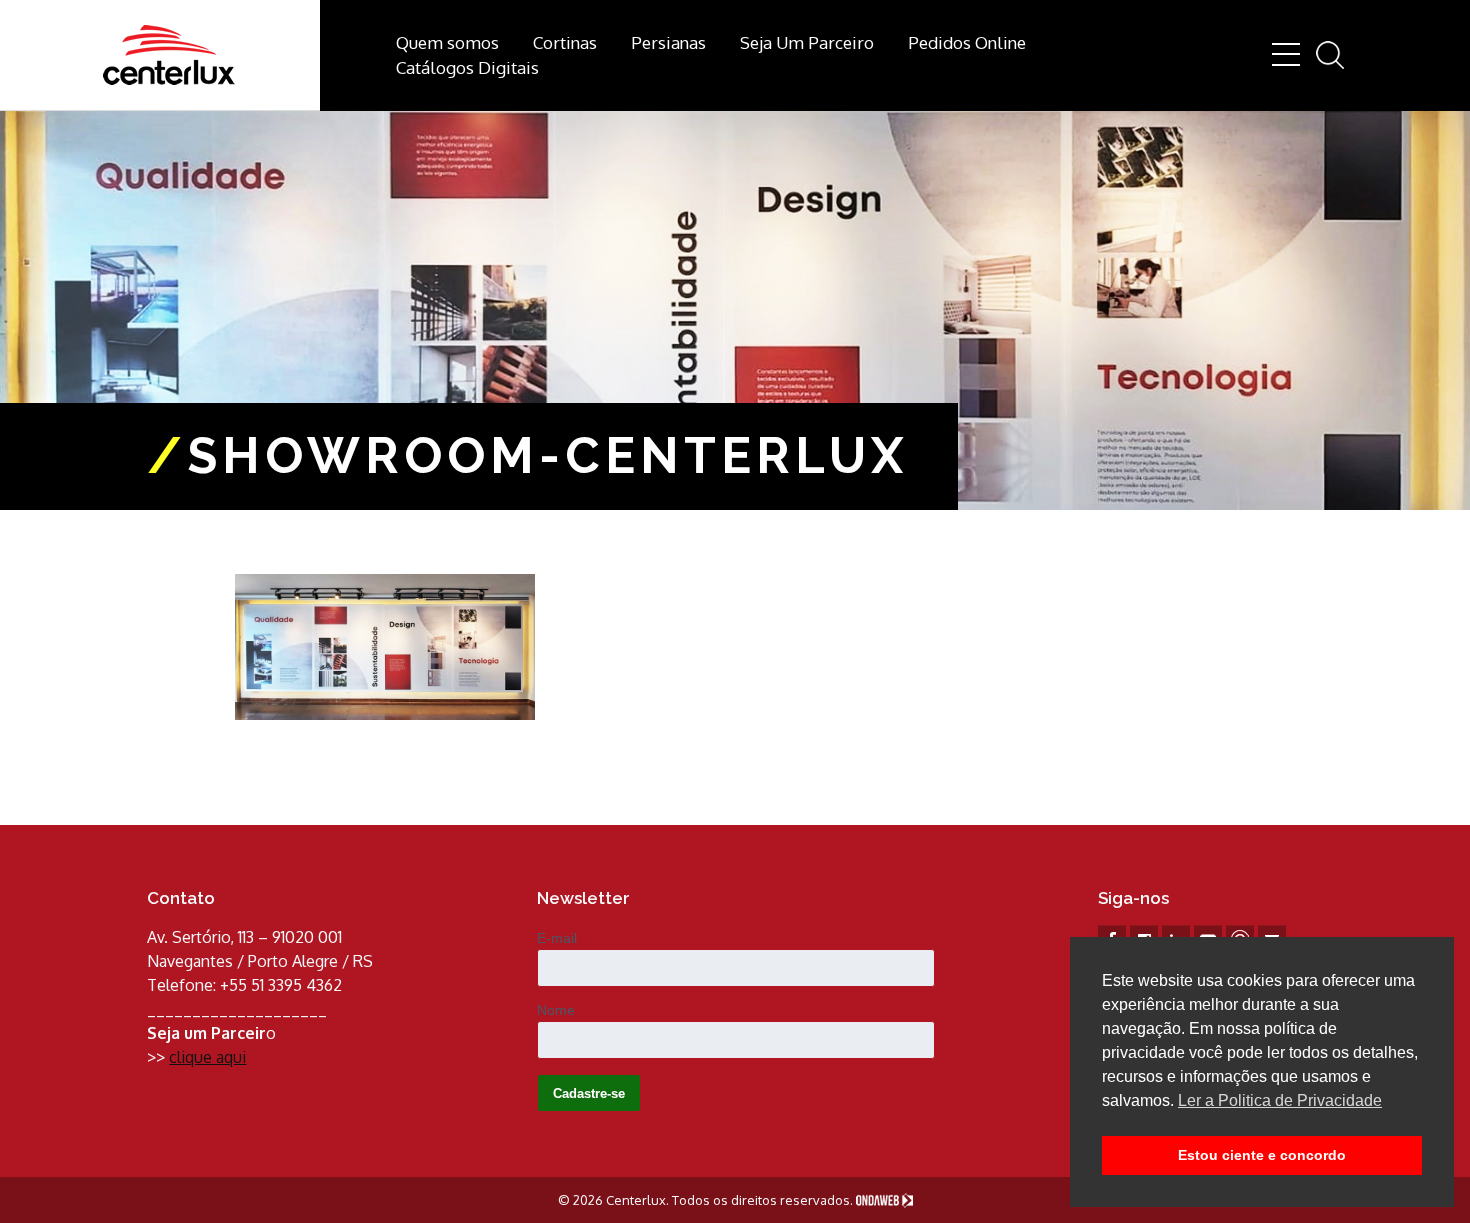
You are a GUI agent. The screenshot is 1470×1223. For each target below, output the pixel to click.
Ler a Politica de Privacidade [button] (1280, 1100)
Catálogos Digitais (467, 67)
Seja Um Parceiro (807, 42)
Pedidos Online (967, 42)
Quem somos (447, 42)
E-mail (557, 938)
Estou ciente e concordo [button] (1262, 1155)
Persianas (668, 42)
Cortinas (565, 42)
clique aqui (207, 1057)
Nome (556, 1010)
